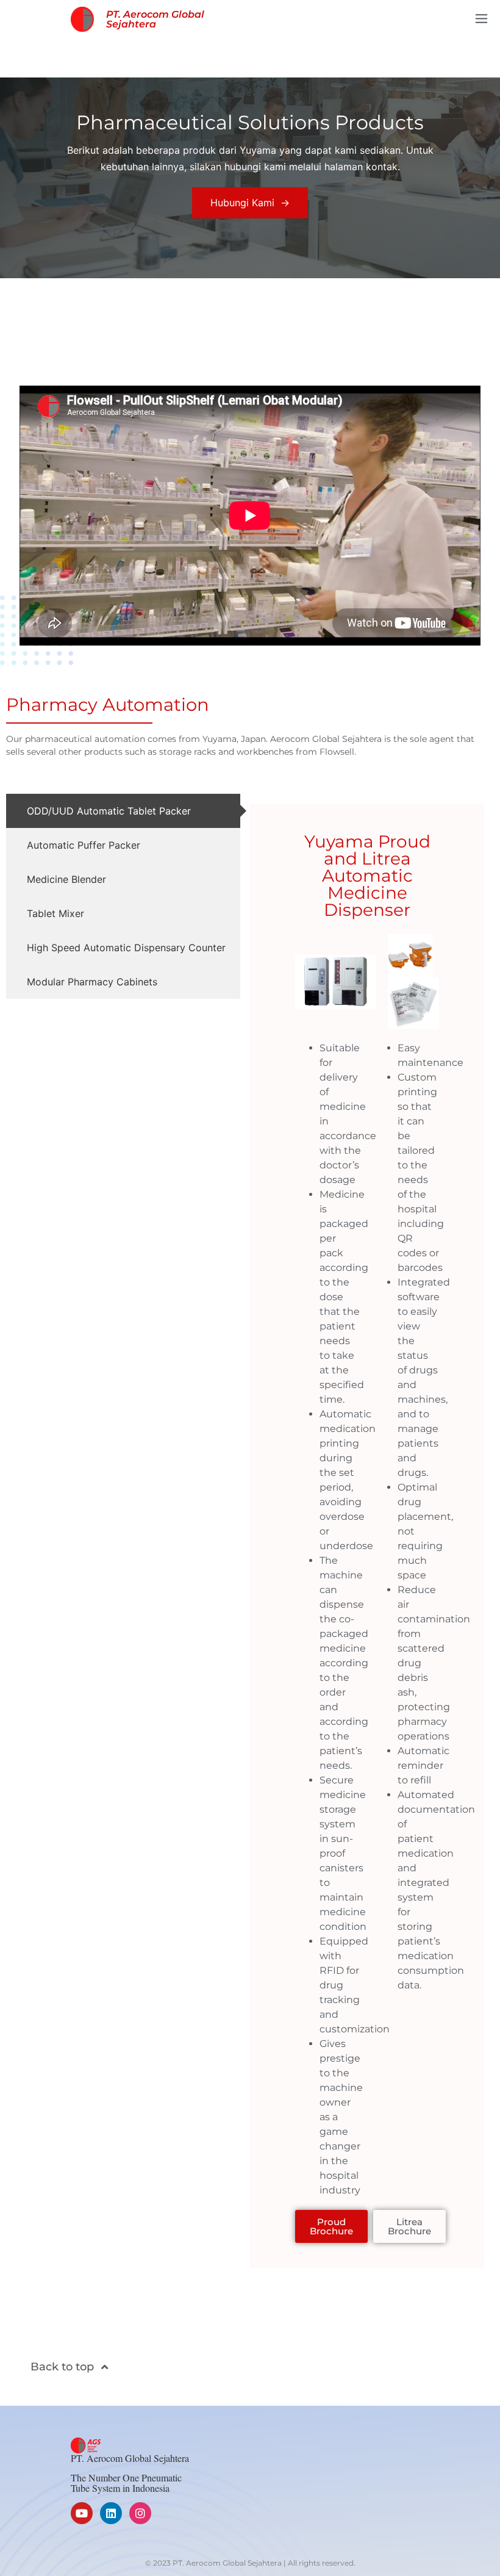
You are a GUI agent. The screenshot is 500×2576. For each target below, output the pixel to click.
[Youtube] (82, 2513)
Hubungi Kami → (250, 203)
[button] (482, 19)
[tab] (123, 811)
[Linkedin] (111, 2513)
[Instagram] (140, 2513)
